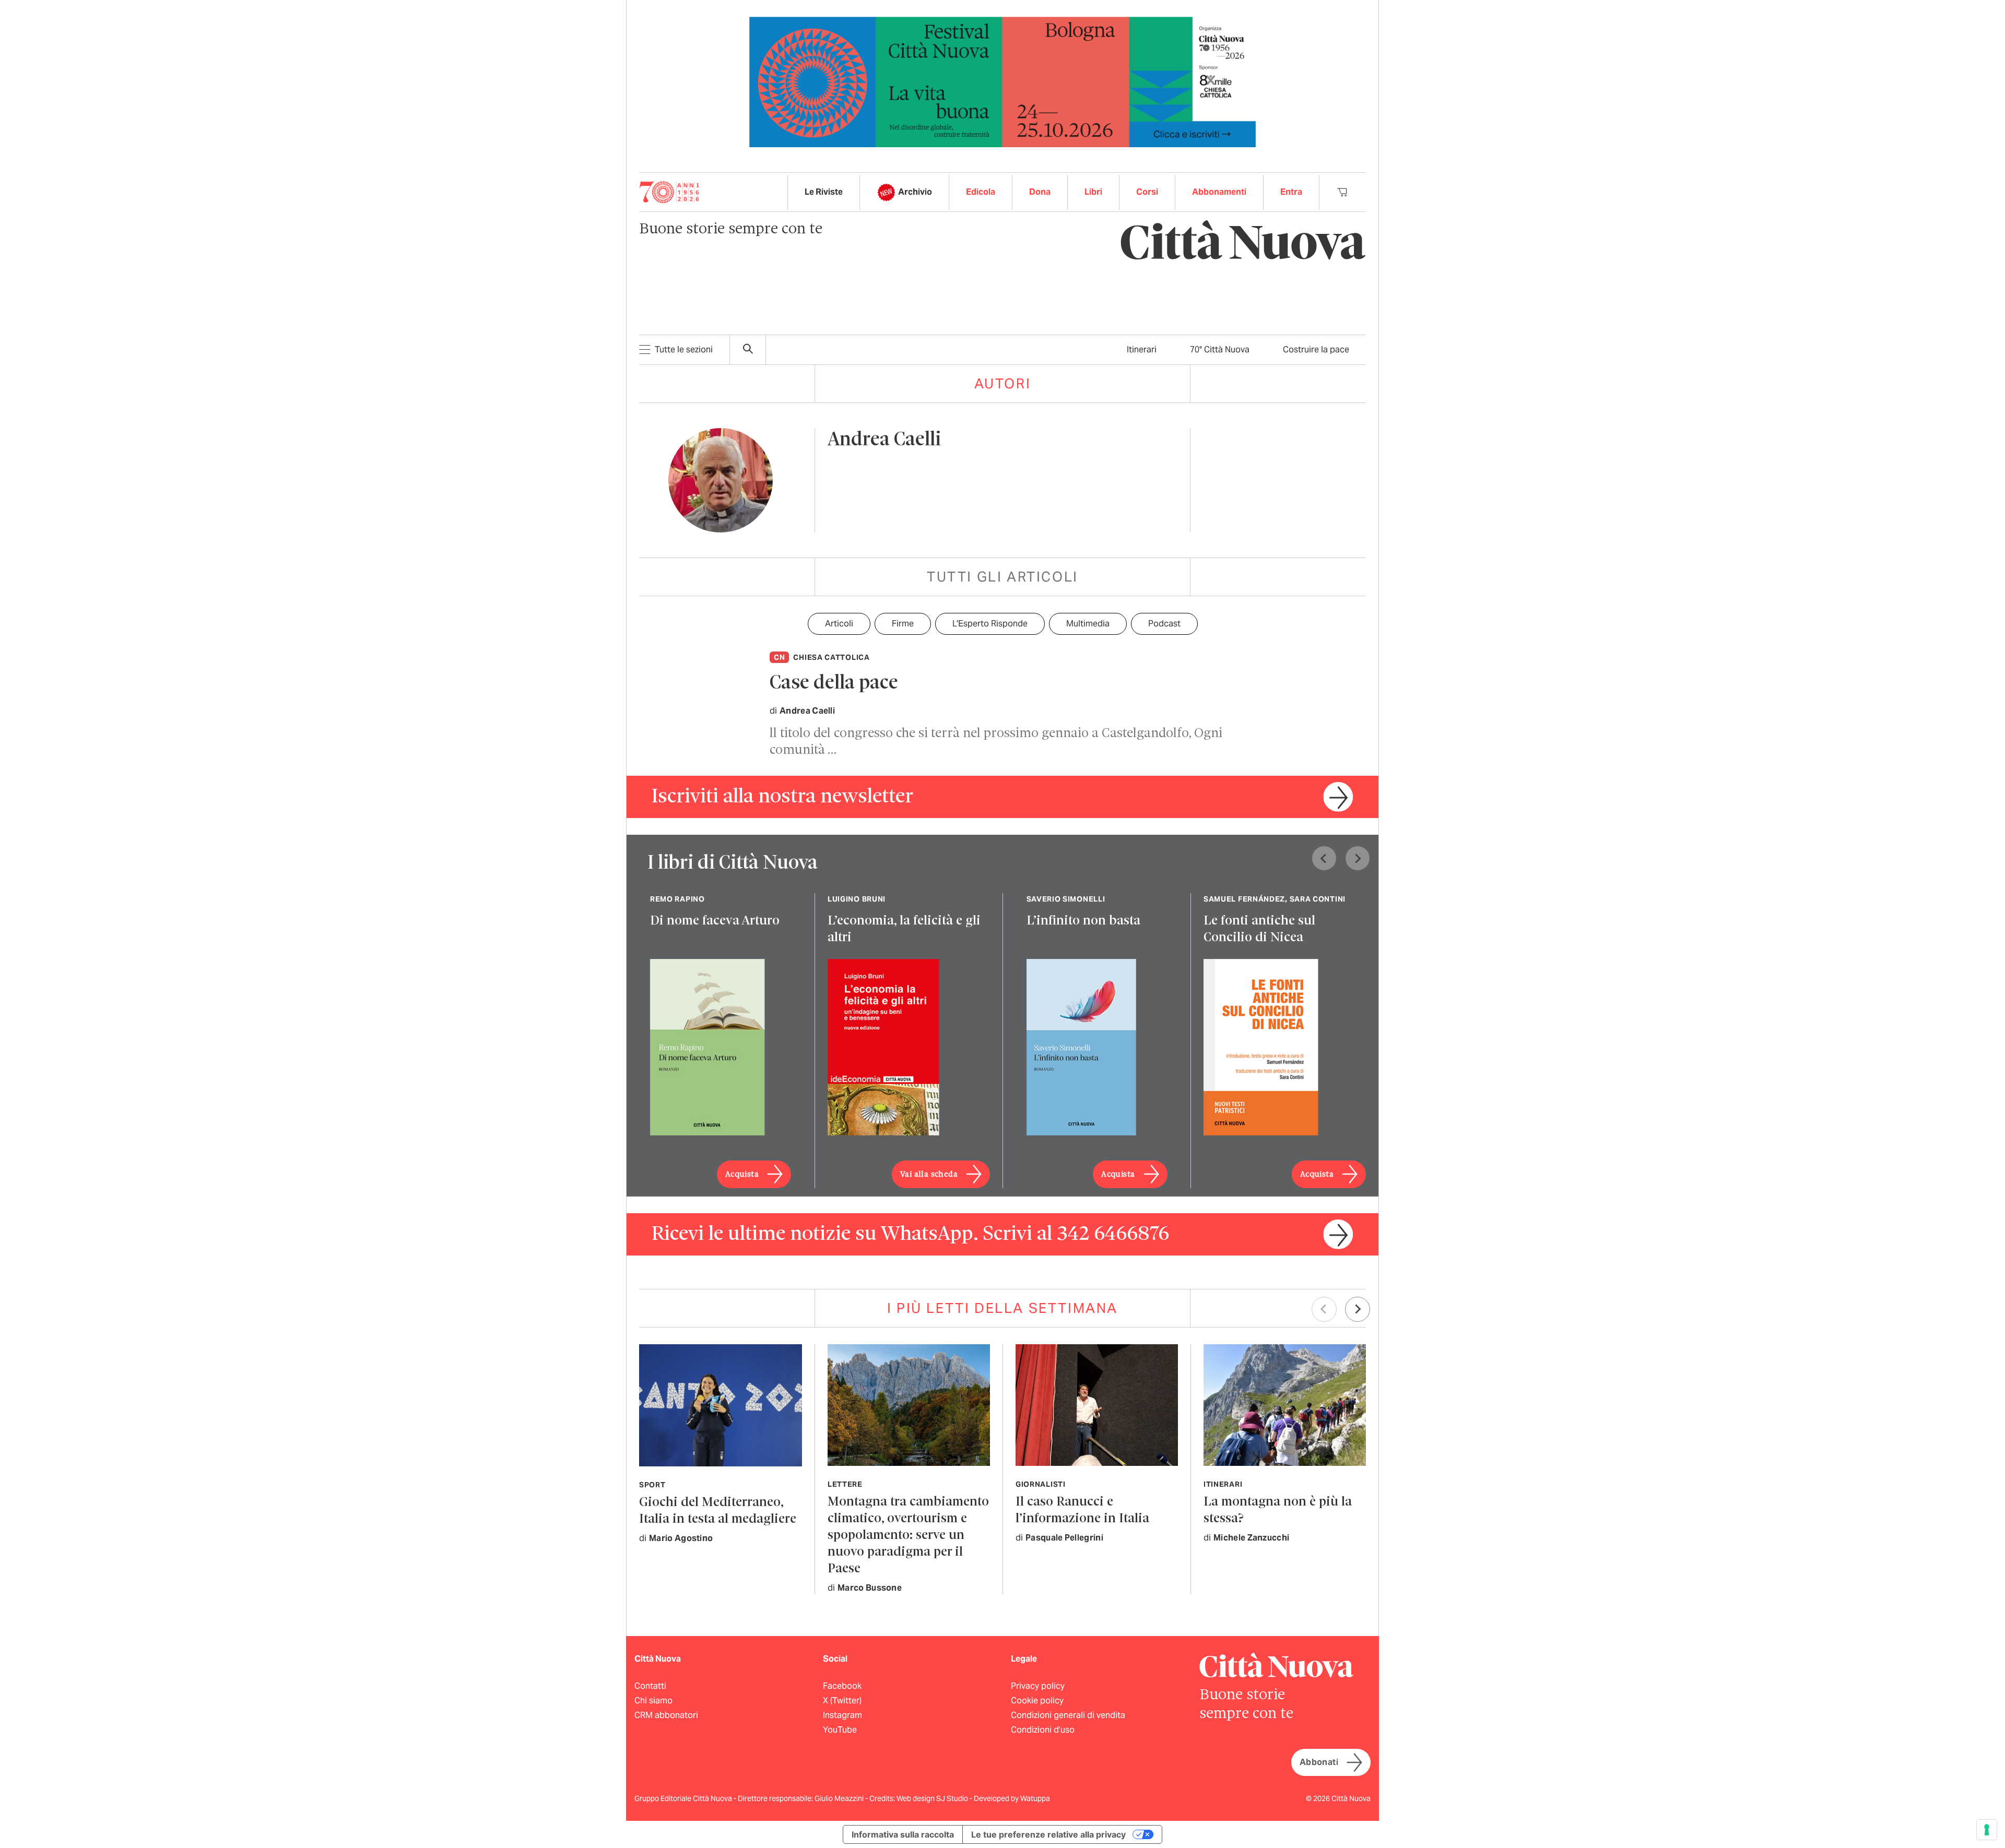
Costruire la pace (1316, 350)
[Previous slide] (1324, 858)
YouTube (840, 1730)
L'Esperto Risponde (990, 624)
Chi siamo (653, 1701)
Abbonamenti (1219, 192)
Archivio (915, 192)
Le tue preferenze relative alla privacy (1048, 1834)
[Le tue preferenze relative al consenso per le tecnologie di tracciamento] (1987, 1830)
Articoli (839, 624)
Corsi (1147, 192)
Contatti (650, 1686)
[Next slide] (1358, 858)
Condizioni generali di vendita (1068, 1715)
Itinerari (1142, 350)
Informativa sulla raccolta (903, 1834)
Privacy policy (1038, 1686)
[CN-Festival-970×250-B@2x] (1002, 81)
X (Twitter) (842, 1701)
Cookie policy (1037, 1701)
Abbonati (1319, 1762)
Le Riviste (824, 192)
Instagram (842, 1715)
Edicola (981, 192)
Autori (1003, 383)
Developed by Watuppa (1012, 1798)
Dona (1040, 192)
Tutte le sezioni (684, 350)
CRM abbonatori (666, 1715)
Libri (1093, 192)
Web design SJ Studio (933, 1798)
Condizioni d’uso (1043, 1730)
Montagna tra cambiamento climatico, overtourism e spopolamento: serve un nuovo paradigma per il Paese (908, 1536)
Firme (903, 624)
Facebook (842, 1686)
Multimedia (1088, 624)
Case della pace (834, 684)
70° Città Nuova (1220, 350)
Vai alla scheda (929, 1175)
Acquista (742, 1175)
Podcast (1164, 624)
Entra (1291, 192)
